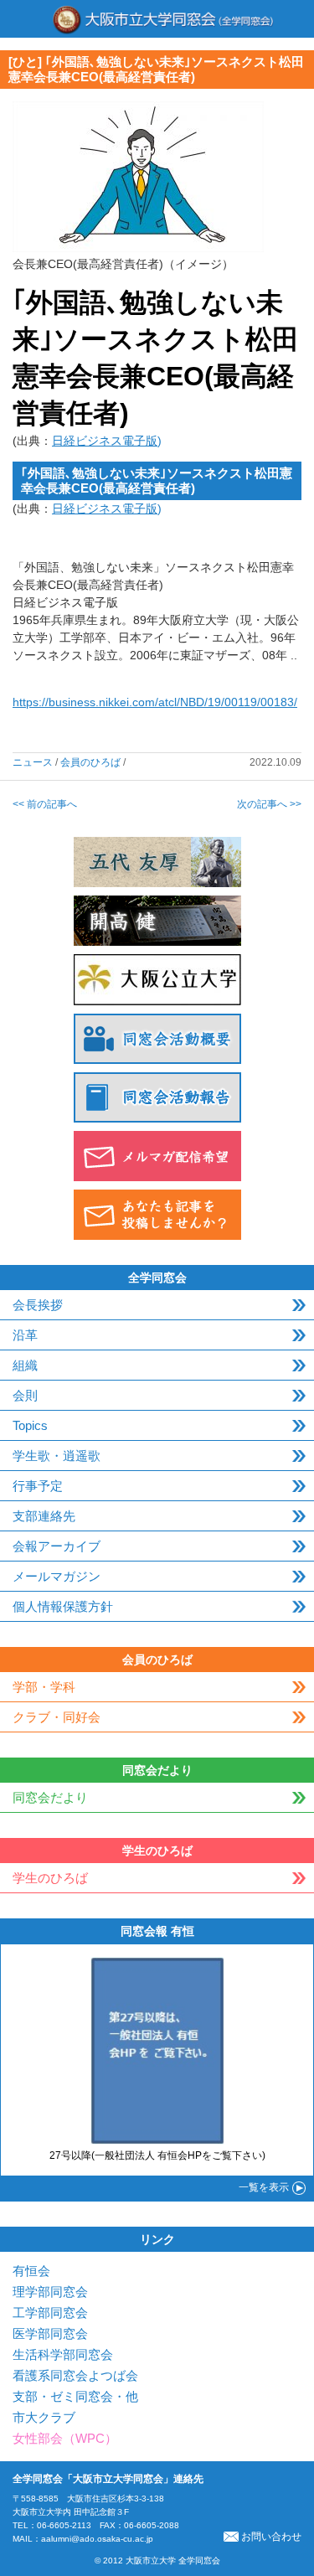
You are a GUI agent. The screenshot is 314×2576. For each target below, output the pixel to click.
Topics (30, 1425)
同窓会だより (50, 1797)
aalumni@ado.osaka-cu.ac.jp (97, 2539)
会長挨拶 (38, 1305)
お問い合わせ (271, 2537)
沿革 (25, 1335)
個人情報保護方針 (63, 1606)
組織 (25, 1365)
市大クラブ (44, 2417)
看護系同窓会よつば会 (75, 2375)
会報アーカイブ (57, 1546)
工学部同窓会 (50, 2313)
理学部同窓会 (50, 2292)
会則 (25, 1395)
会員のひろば (90, 762)
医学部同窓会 (50, 2333)
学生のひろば (50, 1878)
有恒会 (31, 2271)
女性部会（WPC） (65, 2438)
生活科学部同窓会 (63, 2354)
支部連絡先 (44, 1516)
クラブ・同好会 (57, 1717)
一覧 (264, 2187)
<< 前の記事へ (45, 804)
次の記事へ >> (269, 804)
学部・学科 (44, 1687)
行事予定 (38, 1486)
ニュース (33, 762)
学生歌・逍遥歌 (57, 1456)
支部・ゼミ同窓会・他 (75, 2396)
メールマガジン (57, 1576)
